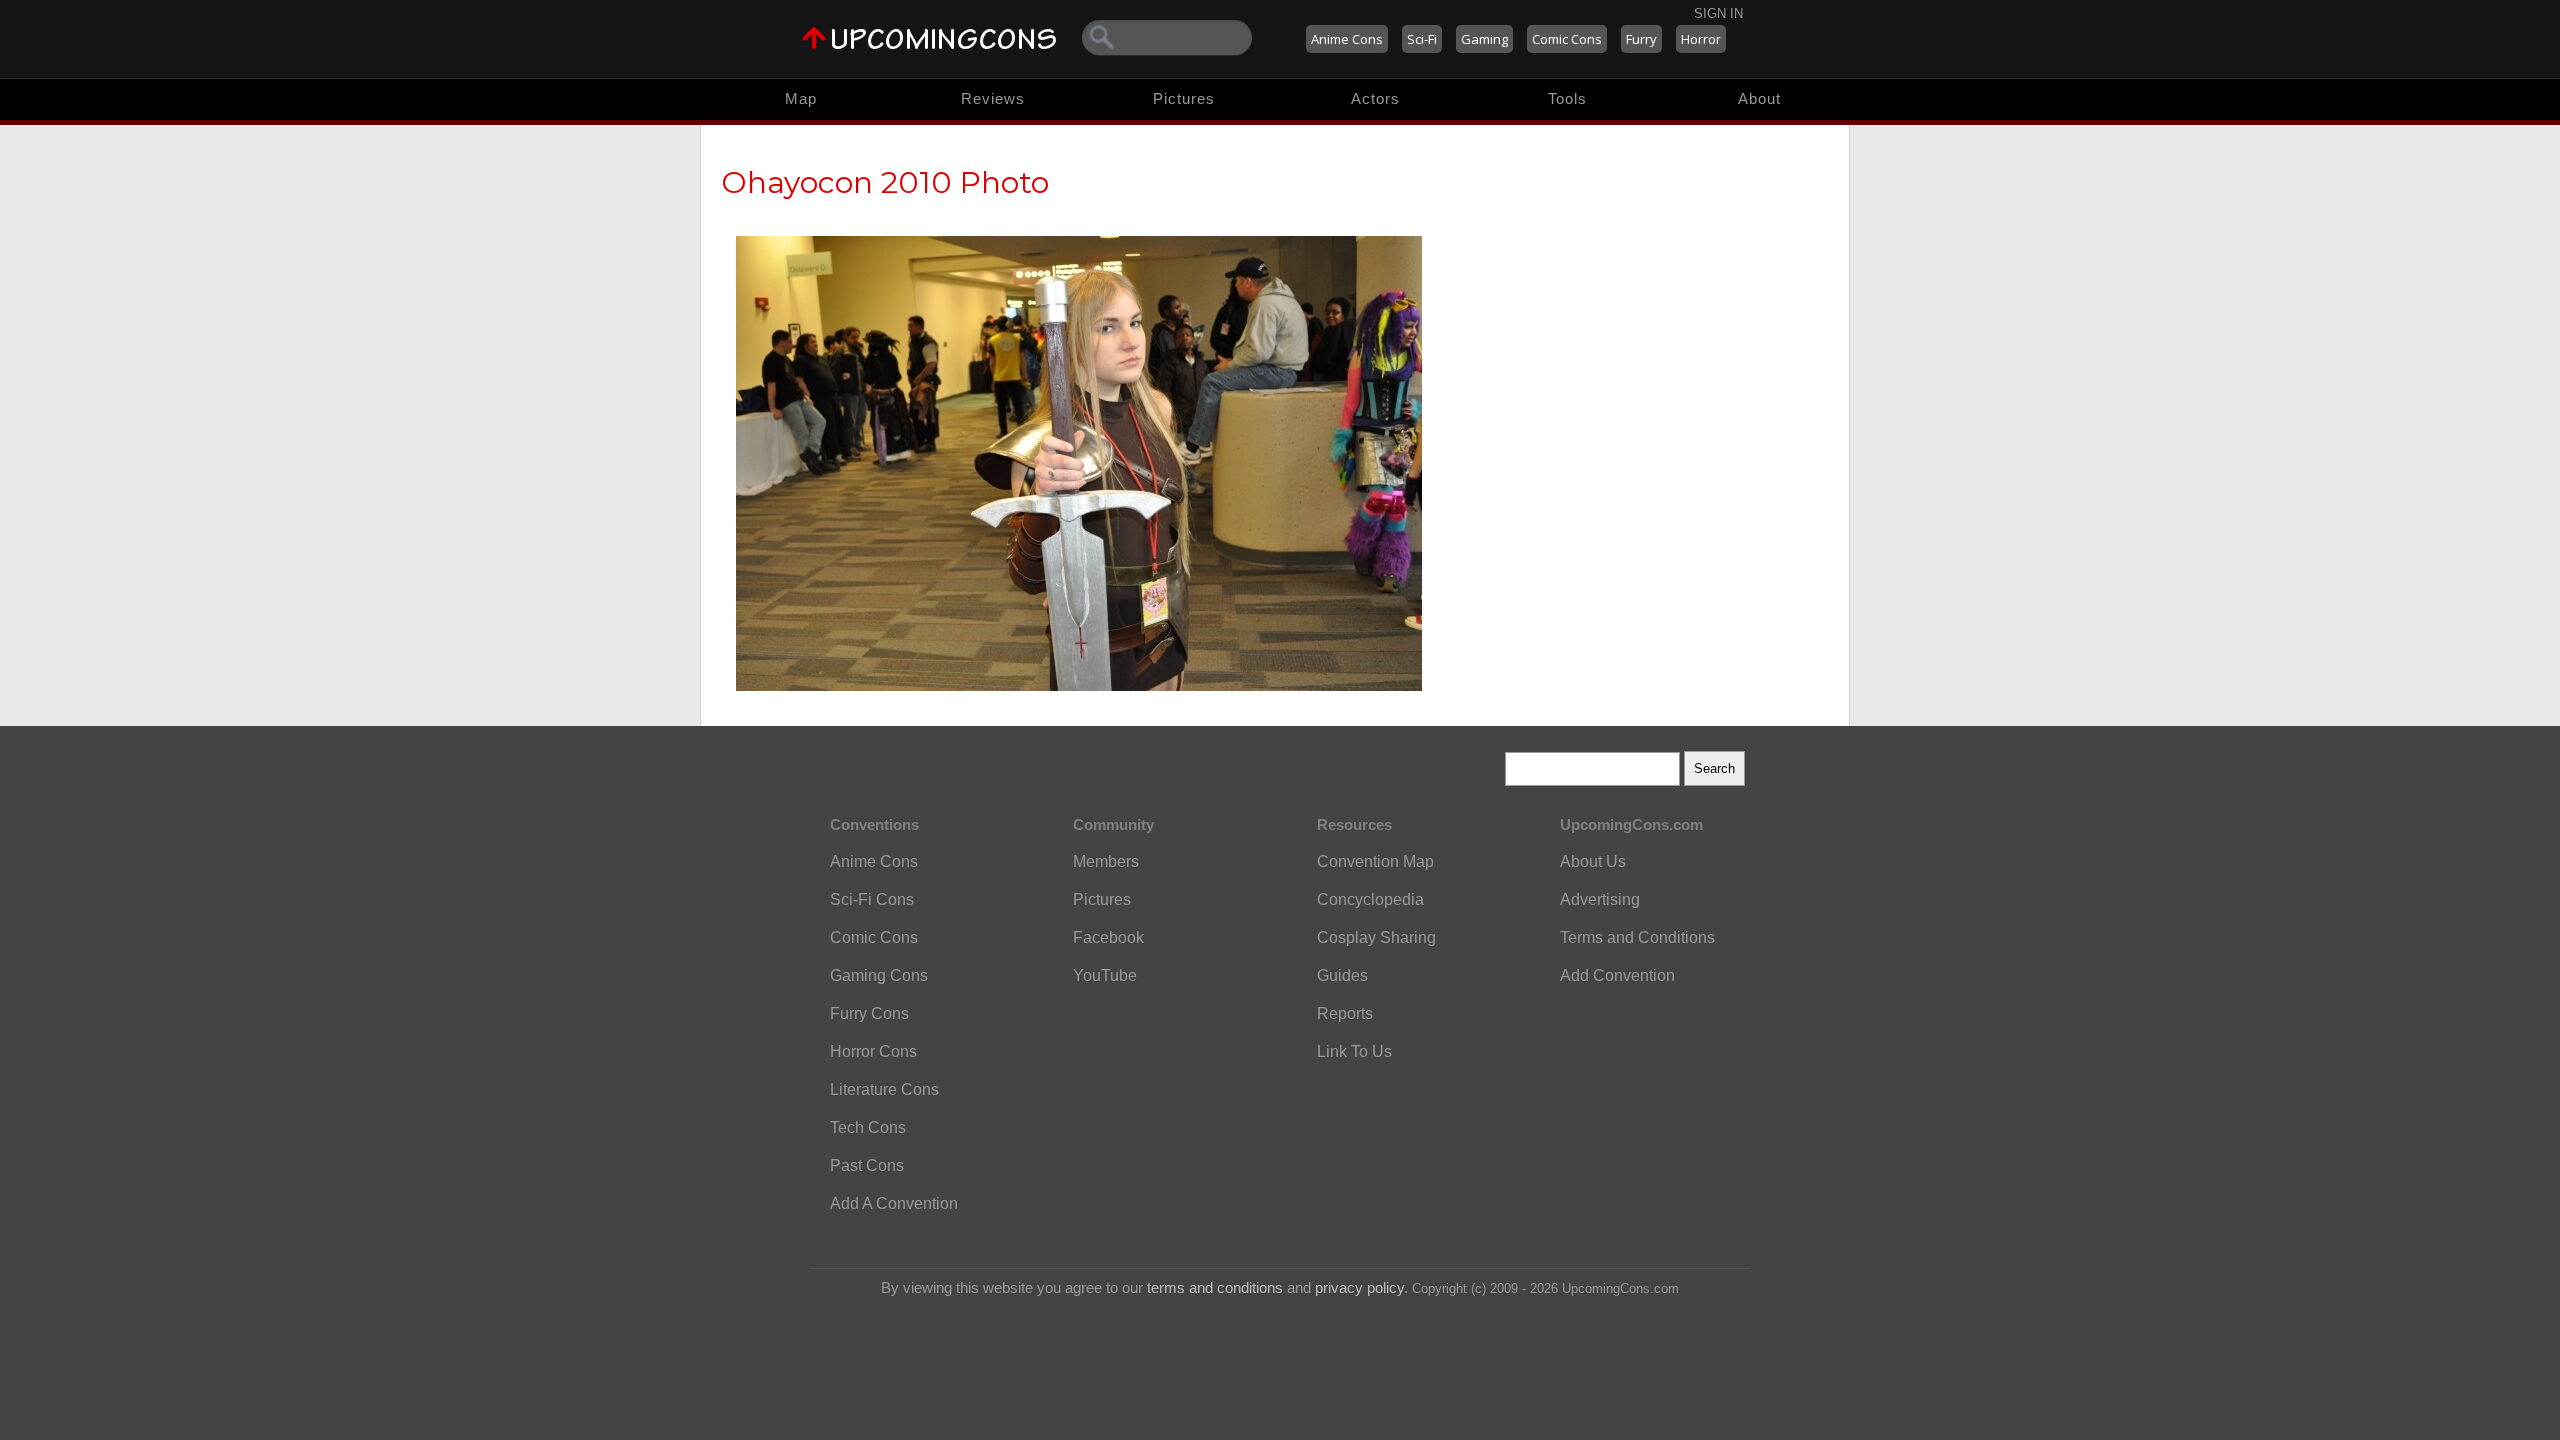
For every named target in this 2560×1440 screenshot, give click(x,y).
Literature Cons (884, 1089)
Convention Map (1375, 861)
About (1759, 98)
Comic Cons (1567, 39)
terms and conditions (1215, 1287)
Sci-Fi (1422, 39)
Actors (1375, 98)
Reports (1345, 1013)
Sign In (1718, 13)
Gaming (1484, 39)
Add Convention (1617, 975)
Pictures (1184, 98)
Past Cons (867, 1165)
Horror (1701, 39)
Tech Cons (868, 1127)
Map (801, 98)
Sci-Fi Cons (872, 899)
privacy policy (1359, 1287)
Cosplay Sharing (1376, 937)
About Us (1593, 861)
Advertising (1600, 899)
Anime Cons (1347, 39)
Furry (1641, 39)
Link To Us (1354, 1051)
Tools (1567, 98)
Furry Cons (869, 1013)
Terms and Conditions (1637, 937)
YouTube (1105, 975)
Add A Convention (894, 1203)
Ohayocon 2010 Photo (885, 182)
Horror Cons (873, 1051)
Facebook (1108, 937)
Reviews (993, 98)
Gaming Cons (879, 975)
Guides (1342, 975)
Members (1106, 861)
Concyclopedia (1370, 899)
